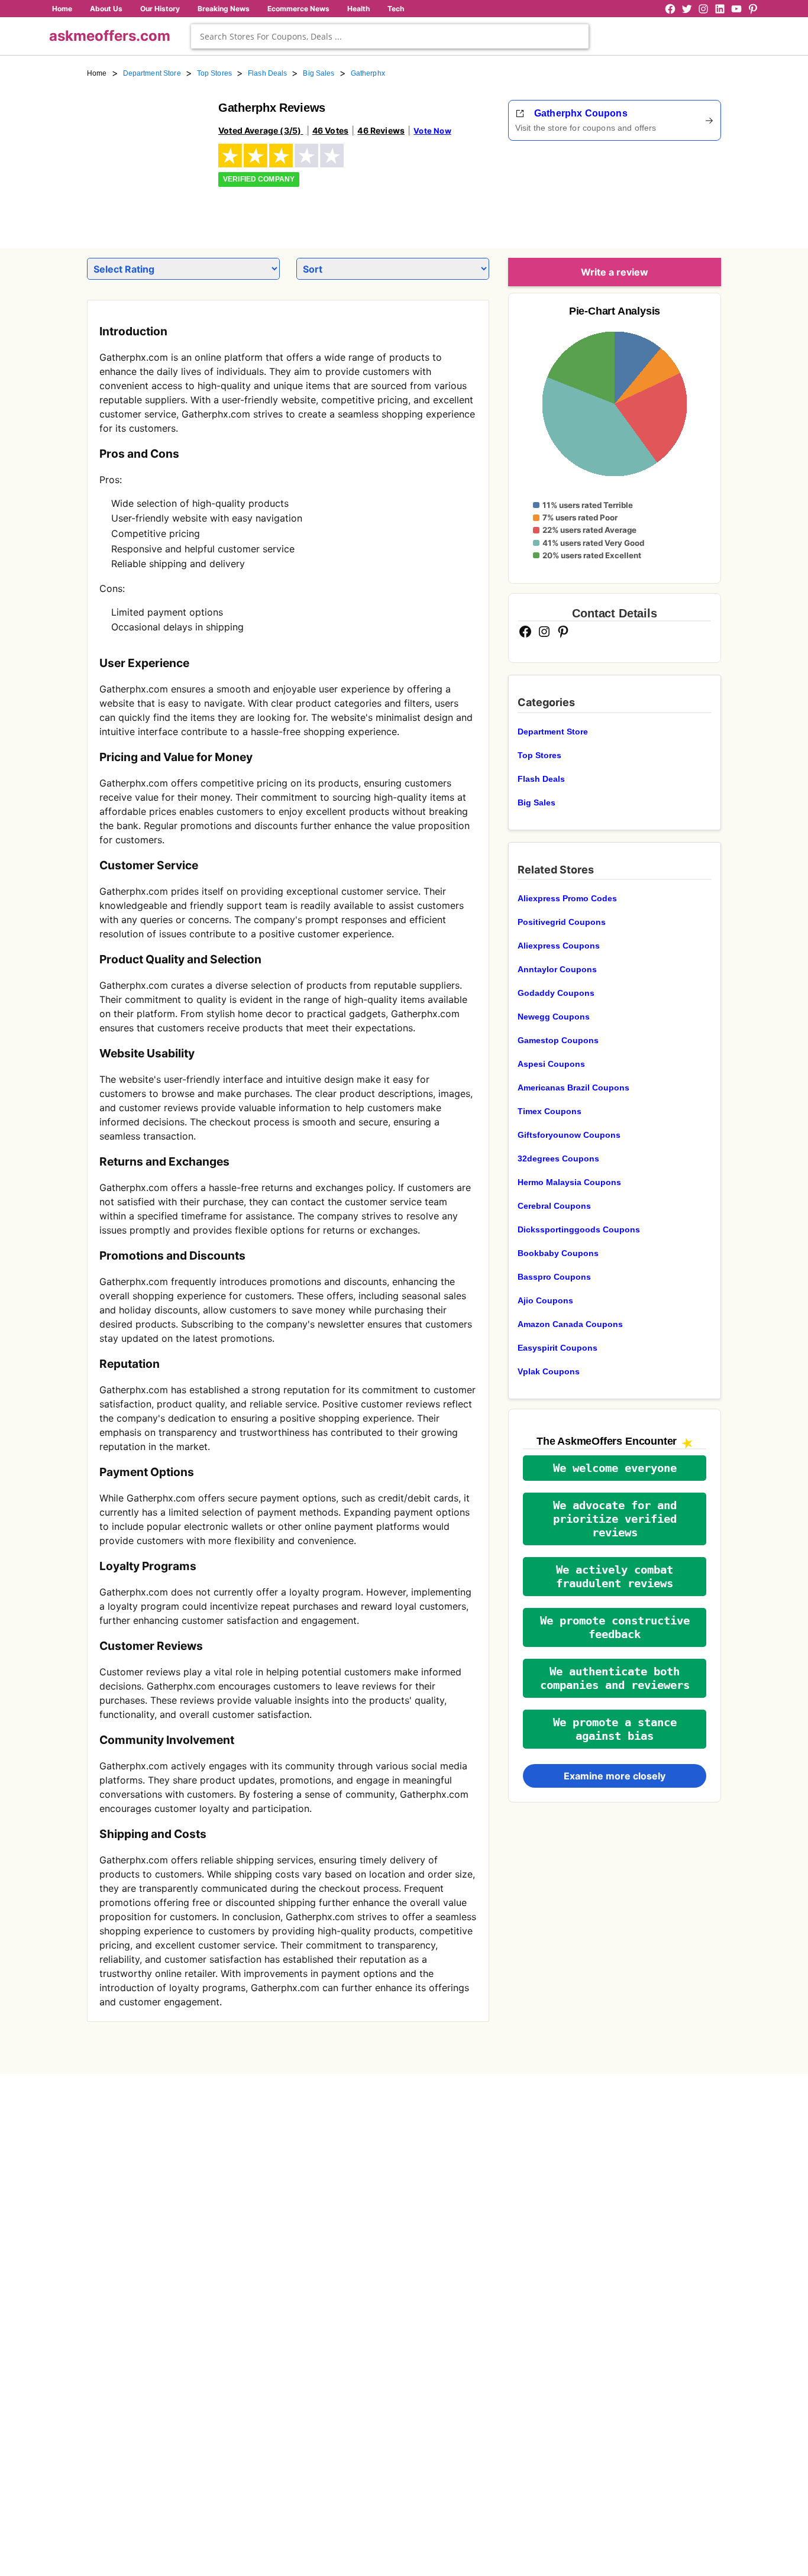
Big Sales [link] (319, 73)
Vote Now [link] (432, 131)
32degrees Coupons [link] (558, 1158)
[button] (615, 1468)
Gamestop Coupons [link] (558, 1040)
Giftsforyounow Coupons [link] (569, 1135)
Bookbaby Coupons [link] (558, 1253)
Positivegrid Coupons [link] (562, 922)
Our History (160, 9)
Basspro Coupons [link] (554, 1277)
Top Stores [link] (214, 73)
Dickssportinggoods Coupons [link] (579, 1229)
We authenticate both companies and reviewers (615, 1678)
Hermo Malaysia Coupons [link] (569, 1182)
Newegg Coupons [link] (554, 1017)
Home (62, 9)
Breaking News (224, 9)
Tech (396, 9)
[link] (146, 158)
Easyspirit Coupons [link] (557, 1348)
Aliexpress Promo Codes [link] (567, 898)
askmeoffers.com (110, 36)
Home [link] (97, 73)
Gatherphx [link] (368, 73)
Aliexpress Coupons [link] (559, 946)
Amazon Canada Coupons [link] (570, 1324)
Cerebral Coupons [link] (554, 1206)
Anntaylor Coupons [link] (557, 969)
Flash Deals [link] (267, 73)
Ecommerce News (298, 9)
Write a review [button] (615, 272)
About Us (106, 9)
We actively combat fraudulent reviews (615, 1577)
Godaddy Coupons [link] (556, 993)
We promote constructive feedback (615, 1627)
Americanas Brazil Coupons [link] (573, 1088)
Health (358, 9)
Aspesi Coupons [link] (551, 1064)
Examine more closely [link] (615, 1776)
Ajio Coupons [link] (545, 1300)
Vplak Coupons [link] (549, 1371)
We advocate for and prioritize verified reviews (615, 1519)
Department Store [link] (152, 73)
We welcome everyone (615, 1468)
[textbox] (390, 36)
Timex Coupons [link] (550, 1111)
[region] (656, 190)
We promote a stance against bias (615, 1729)
